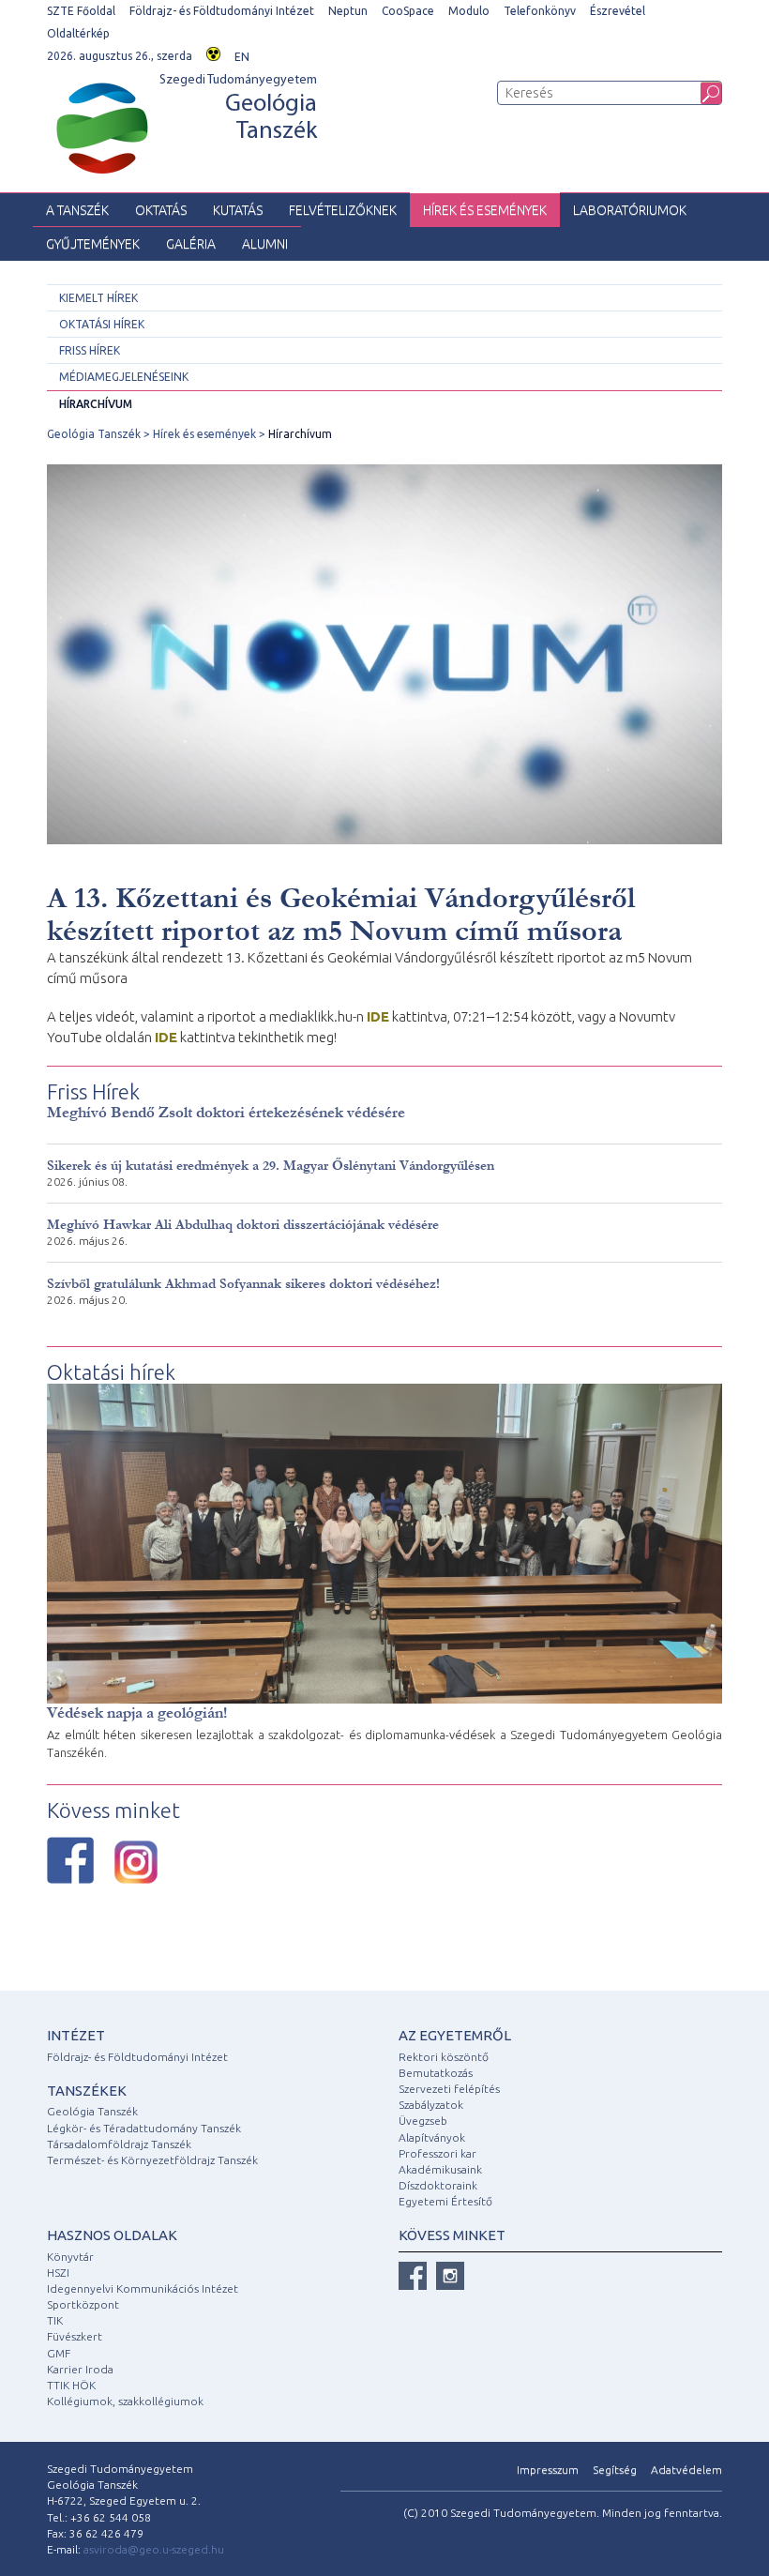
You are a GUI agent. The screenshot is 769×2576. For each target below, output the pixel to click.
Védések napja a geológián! (137, 1712)
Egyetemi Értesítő (445, 2201)
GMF (59, 2353)
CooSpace (408, 11)
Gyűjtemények (93, 244)
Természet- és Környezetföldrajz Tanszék (152, 2160)
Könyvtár (70, 2257)
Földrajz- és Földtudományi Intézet (222, 11)
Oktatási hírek (102, 324)
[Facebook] (70, 1860)
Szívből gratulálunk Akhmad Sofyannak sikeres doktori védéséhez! (243, 1284)
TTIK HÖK (71, 2385)
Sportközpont (83, 2304)
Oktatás (161, 210)
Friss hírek (90, 350)
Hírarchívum (96, 404)
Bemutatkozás (436, 2073)
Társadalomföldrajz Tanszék (119, 2144)
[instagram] (136, 1862)
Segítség (615, 2470)
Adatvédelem (686, 2470)
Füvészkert (75, 2336)
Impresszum (548, 2470)
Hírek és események (485, 210)
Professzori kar (437, 2153)
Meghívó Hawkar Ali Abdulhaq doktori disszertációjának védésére (243, 1225)
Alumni (265, 244)
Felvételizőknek (343, 210)
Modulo (469, 11)
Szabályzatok (431, 2105)
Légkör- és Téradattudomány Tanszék (144, 2128)
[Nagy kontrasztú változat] (213, 52)
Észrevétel (618, 11)
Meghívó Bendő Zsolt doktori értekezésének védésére (226, 1112)
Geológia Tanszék (94, 434)
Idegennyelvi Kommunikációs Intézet (143, 2288)
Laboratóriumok (630, 210)
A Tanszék (77, 210)
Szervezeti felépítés (449, 2089)
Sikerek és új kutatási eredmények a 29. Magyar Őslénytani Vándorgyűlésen (271, 1166)
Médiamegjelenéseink (124, 377)
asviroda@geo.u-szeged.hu (154, 2549)
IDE (378, 1016)
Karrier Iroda (80, 2369)
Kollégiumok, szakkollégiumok (125, 2401)
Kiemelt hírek (98, 298)
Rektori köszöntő (444, 2057)
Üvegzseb (423, 2121)
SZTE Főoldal (81, 11)
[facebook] (413, 2276)
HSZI (58, 2273)
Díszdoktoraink (438, 2185)
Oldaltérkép (78, 33)
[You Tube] (450, 2276)
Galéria (191, 244)
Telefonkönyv (540, 11)
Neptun (348, 11)
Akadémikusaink (440, 2169)
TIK (55, 2320)
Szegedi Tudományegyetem (238, 109)
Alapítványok (432, 2137)
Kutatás (238, 210)
